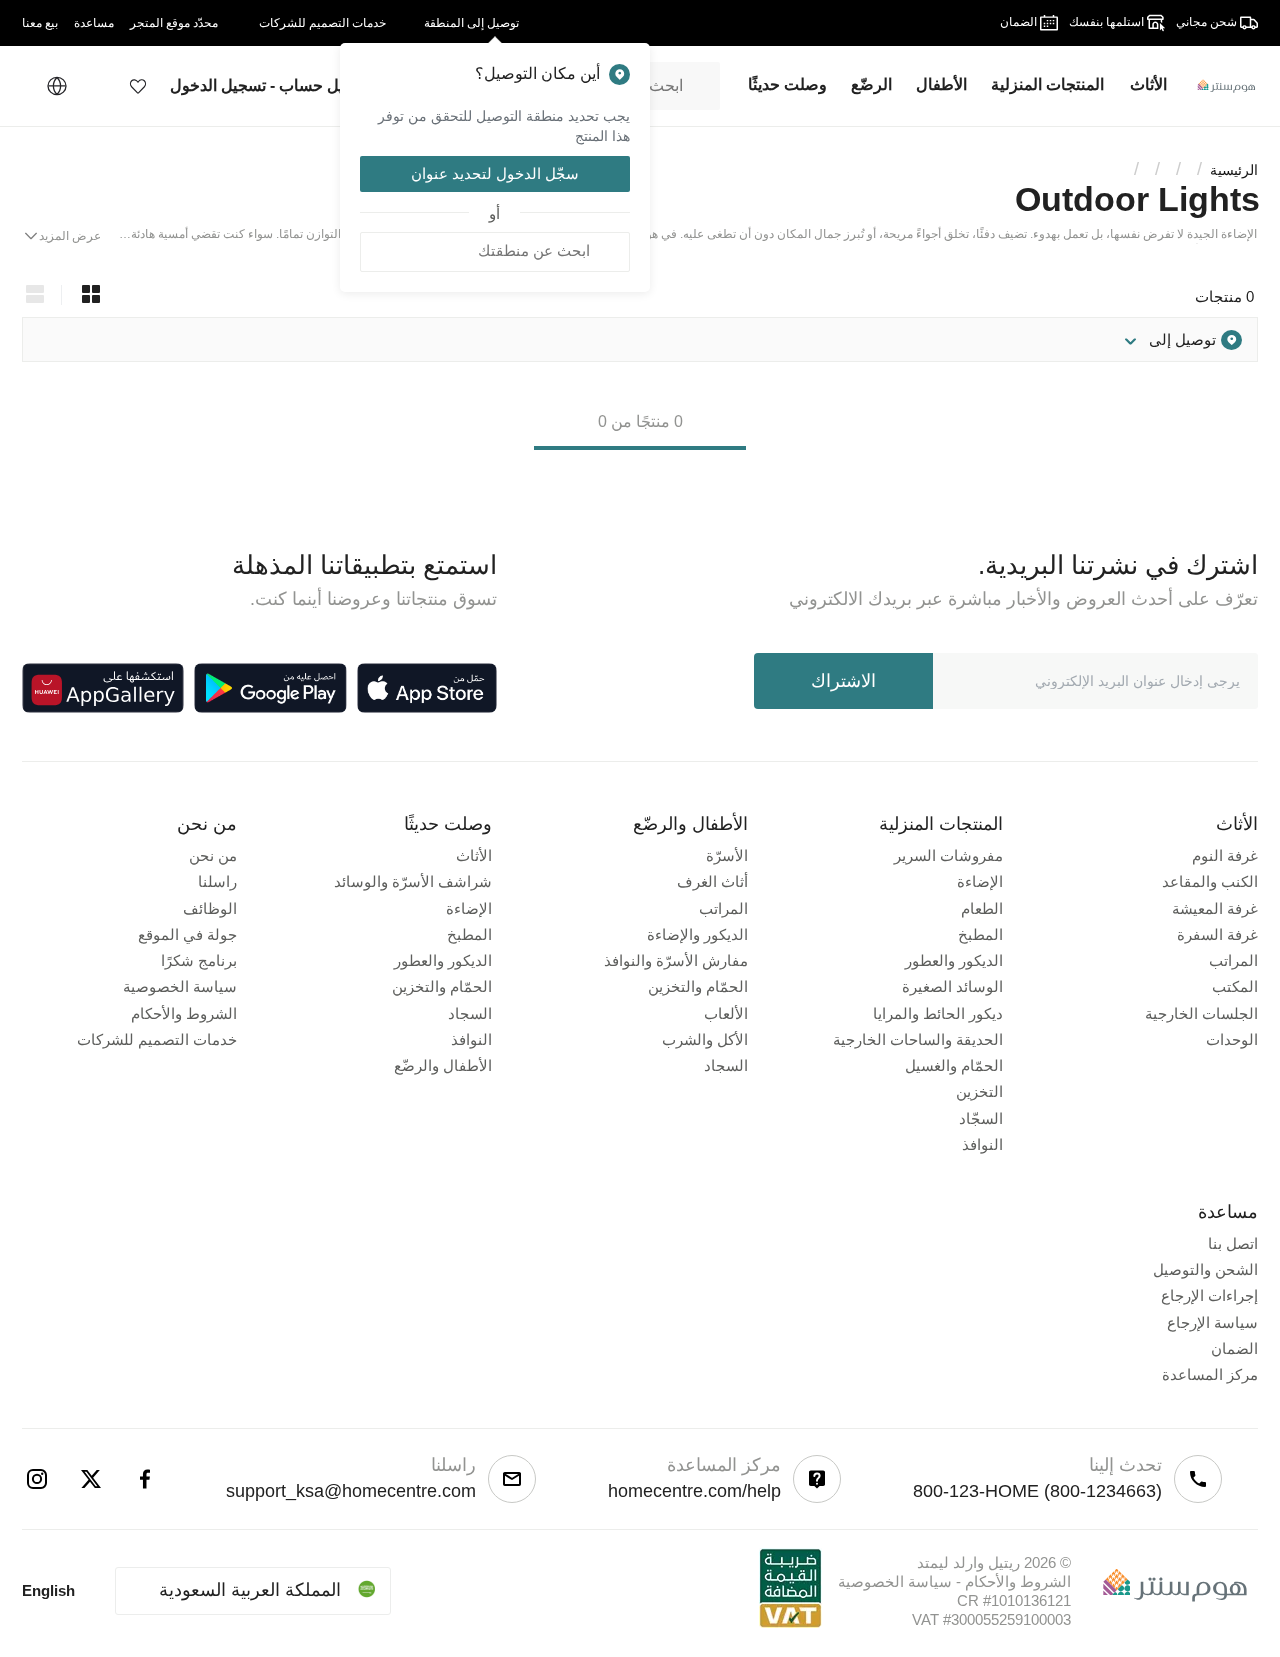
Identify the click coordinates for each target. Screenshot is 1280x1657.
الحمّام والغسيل (954, 1065)
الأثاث (474, 855)
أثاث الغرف (712, 881)
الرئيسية (1234, 170)
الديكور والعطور (954, 960)
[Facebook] (145, 1479)
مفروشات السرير (948, 855)
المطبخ (980, 934)
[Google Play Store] (270, 688)
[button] (138, 86)
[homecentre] (1219, 86)
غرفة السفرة (1217, 934)
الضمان (1234, 1348)
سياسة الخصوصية (180, 986)
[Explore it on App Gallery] (103, 688)
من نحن (213, 855)
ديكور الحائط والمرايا (938, 1013)
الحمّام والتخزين (698, 986)
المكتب (1235, 986)
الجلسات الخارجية (1201, 1013)
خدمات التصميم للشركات (157, 1039)
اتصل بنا (1233, 1243)
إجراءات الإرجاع (1209, 1295)
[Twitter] (91, 1479)
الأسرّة (727, 855)
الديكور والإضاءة (697, 934)
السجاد (726, 1065)
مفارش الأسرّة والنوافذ (676, 960)
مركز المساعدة (1210, 1374)
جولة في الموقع (187, 934)
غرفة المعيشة (1215, 908)
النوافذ (982, 1144)
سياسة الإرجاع (1212, 1322)
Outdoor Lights (1137, 199)
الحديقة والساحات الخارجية (918, 1039)
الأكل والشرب (705, 1039)
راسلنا (217, 881)
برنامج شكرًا (199, 960)
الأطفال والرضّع (443, 1065)
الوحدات (1232, 1039)
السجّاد (981, 1118)
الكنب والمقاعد (1210, 881)
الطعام (982, 908)
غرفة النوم (1225, 855)
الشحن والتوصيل (1205, 1269)
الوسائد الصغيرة (952, 986)
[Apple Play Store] (427, 688)
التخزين (979, 1091)
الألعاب (726, 1013)
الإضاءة (980, 881)
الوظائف (210, 908)
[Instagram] (37, 1479)
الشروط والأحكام (184, 1013)
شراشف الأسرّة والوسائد (413, 881)
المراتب (1233, 960)
